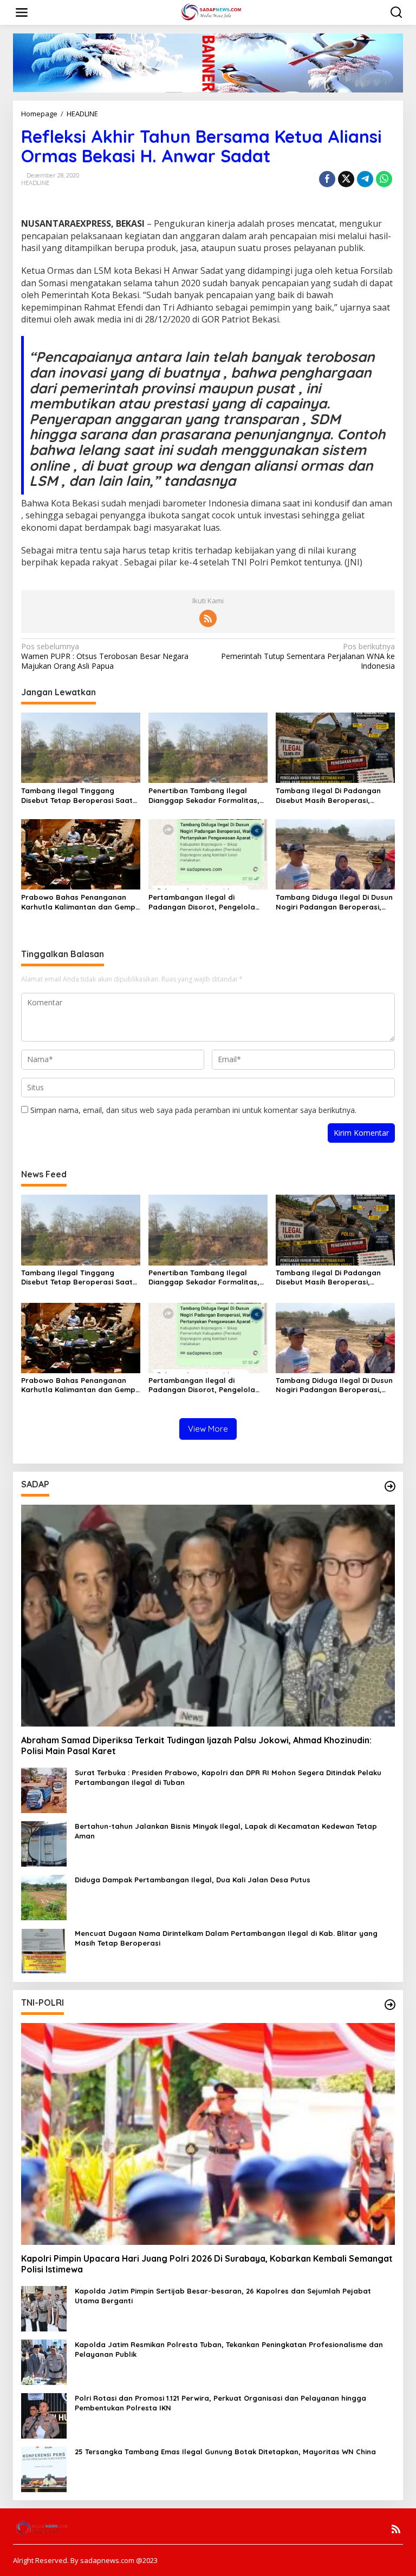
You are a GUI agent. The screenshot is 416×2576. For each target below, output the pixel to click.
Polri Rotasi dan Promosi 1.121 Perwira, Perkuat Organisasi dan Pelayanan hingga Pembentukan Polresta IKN (220, 2403)
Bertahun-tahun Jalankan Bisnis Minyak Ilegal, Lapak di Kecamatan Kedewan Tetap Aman (226, 1831)
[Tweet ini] (346, 179)
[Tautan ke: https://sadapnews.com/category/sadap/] (390, 1486)
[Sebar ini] (327, 179)
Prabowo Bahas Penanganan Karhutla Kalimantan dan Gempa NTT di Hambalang (81, 902)
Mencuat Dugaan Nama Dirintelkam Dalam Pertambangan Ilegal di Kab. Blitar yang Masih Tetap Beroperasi (226, 1938)
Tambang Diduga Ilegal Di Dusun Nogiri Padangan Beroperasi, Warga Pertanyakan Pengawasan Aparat (334, 902)
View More (208, 1429)
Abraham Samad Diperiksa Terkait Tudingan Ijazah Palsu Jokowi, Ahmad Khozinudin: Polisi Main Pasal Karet (196, 1746)
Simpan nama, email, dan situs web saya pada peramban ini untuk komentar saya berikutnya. (193, 1110)
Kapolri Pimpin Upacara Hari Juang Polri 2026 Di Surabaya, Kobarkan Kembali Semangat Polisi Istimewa (207, 2264)
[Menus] (22, 12)
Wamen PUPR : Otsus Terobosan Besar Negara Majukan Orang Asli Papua (105, 656)
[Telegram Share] (365, 179)
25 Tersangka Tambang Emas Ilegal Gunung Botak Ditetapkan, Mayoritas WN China (225, 2452)
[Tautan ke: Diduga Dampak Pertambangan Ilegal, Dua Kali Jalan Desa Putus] (44, 1897)
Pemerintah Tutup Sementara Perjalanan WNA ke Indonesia (308, 656)
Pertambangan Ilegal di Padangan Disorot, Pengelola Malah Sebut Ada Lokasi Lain (202, 902)
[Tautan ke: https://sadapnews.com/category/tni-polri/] (390, 2005)
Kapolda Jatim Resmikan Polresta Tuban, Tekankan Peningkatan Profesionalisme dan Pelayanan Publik (229, 2349)
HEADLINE (35, 183)
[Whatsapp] (384, 179)
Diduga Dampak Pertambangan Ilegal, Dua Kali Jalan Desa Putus (193, 1880)
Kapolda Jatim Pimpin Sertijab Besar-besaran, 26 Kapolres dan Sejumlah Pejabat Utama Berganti (223, 2296)
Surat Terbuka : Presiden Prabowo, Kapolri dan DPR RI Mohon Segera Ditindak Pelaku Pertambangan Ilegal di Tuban (228, 1777)
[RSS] (208, 618)
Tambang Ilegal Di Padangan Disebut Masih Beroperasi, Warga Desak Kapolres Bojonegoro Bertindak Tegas (328, 796)
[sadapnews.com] (210, 12)
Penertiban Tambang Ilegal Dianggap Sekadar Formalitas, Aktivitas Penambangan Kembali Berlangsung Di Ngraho (206, 796)
